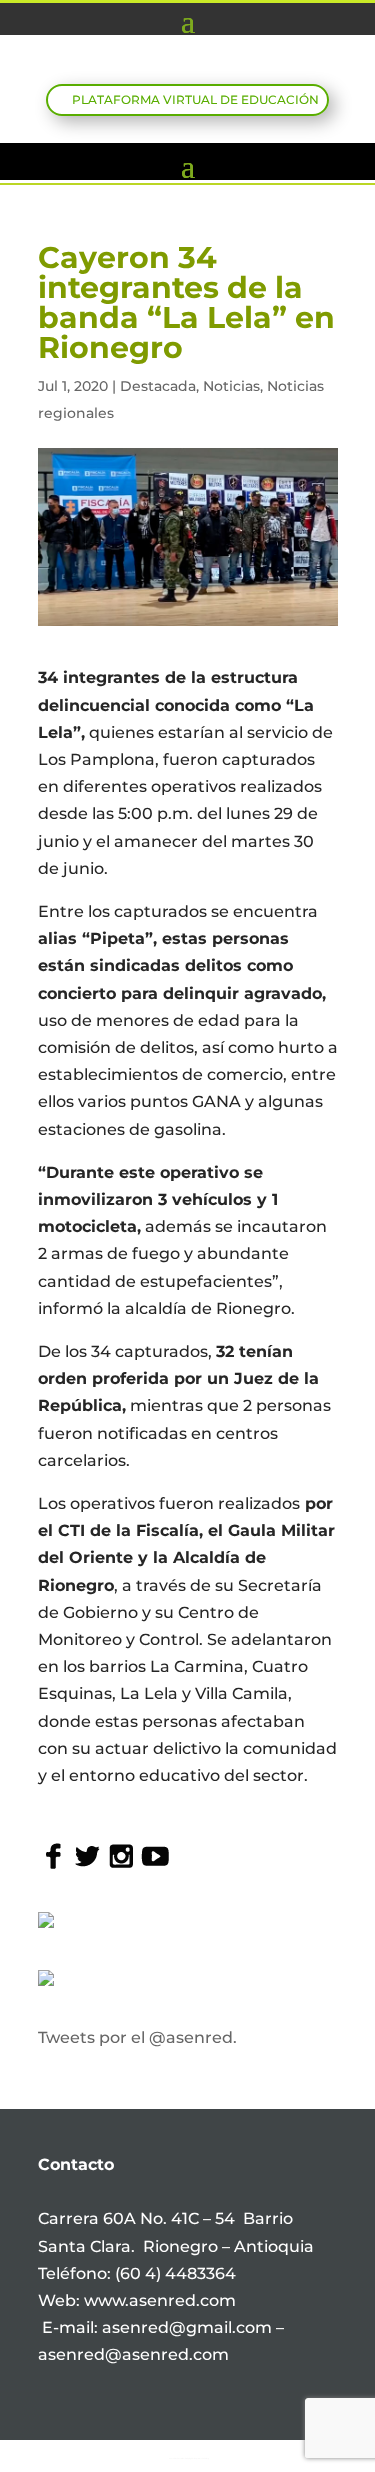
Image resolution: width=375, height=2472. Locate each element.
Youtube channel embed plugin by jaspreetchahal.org (189, 2458)
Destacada (158, 386)
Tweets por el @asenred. (137, 2037)
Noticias (231, 386)
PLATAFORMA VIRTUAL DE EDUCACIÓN (195, 99)
